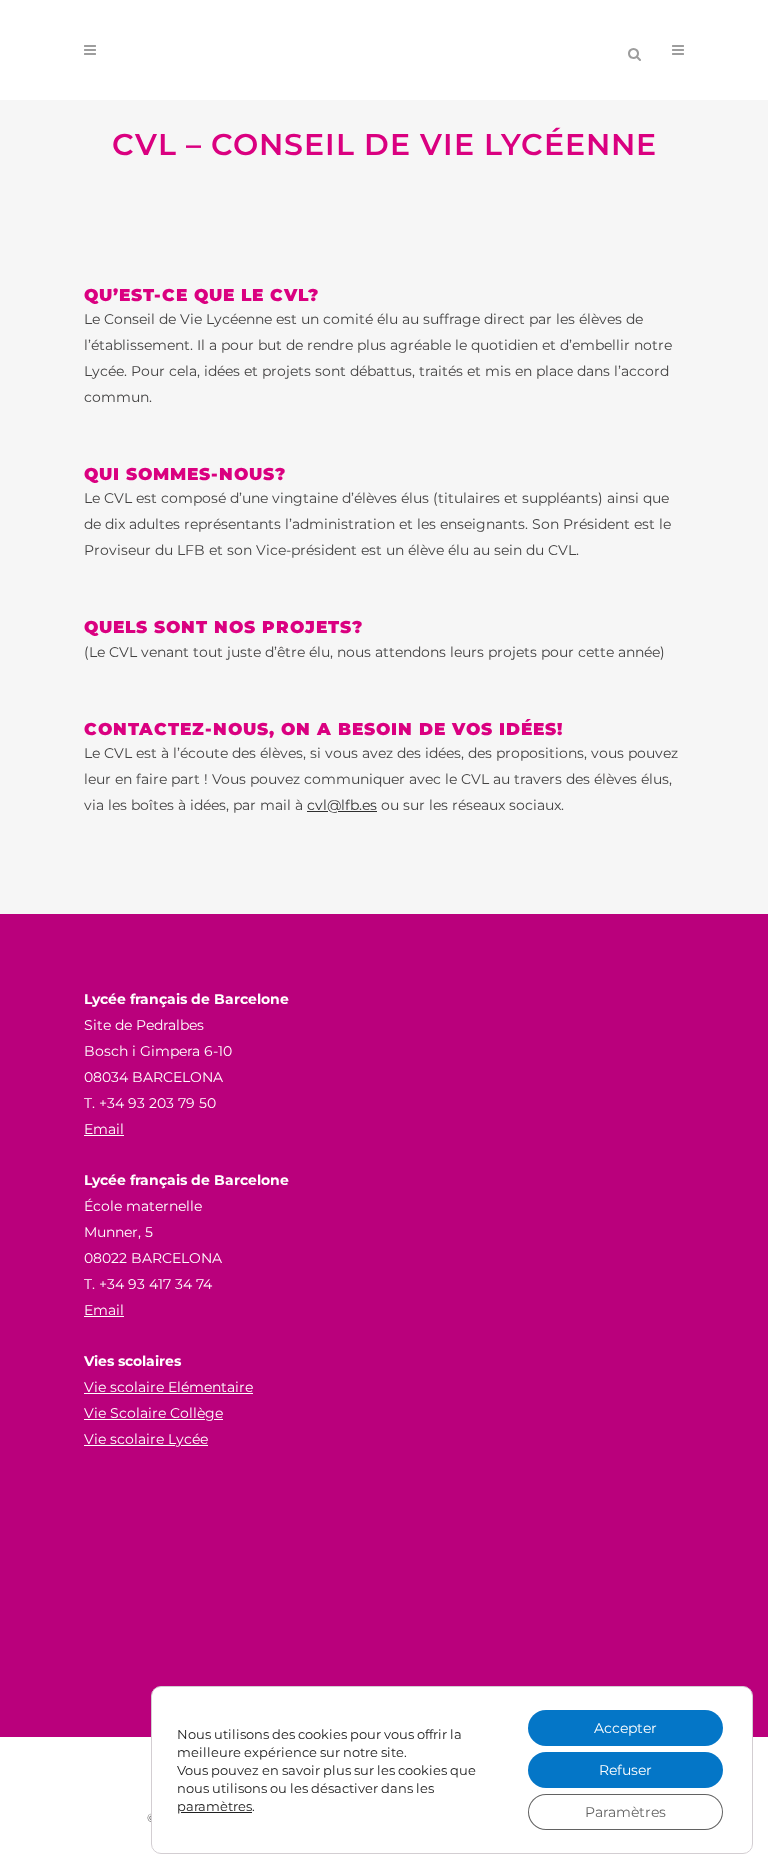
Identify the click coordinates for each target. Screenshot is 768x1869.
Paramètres (625, 1812)
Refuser (625, 1770)
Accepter (625, 1728)
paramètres (214, 1806)
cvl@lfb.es (342, 805)
